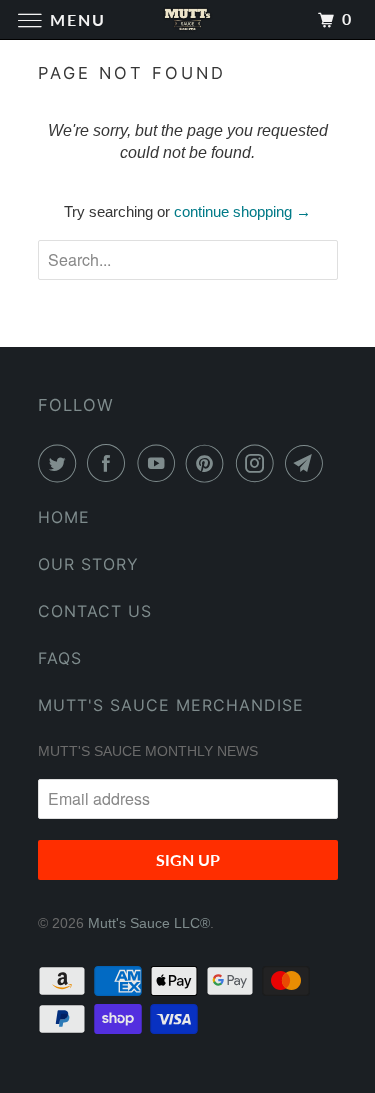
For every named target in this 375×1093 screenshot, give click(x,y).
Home (64, 517)
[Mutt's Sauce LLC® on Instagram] (259, 463)
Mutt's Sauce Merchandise (171, 705)
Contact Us (95, 611)
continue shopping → (242, 211)
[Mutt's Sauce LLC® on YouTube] (160, 463)
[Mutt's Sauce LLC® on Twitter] (61, 463)
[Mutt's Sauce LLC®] (188, 19)
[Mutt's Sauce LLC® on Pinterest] (209, 463)
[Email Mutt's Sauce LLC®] (308, 463)
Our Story (88, 564)
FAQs (60, 658)
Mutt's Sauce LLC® (149, 923)
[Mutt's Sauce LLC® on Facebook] (110, 463)
